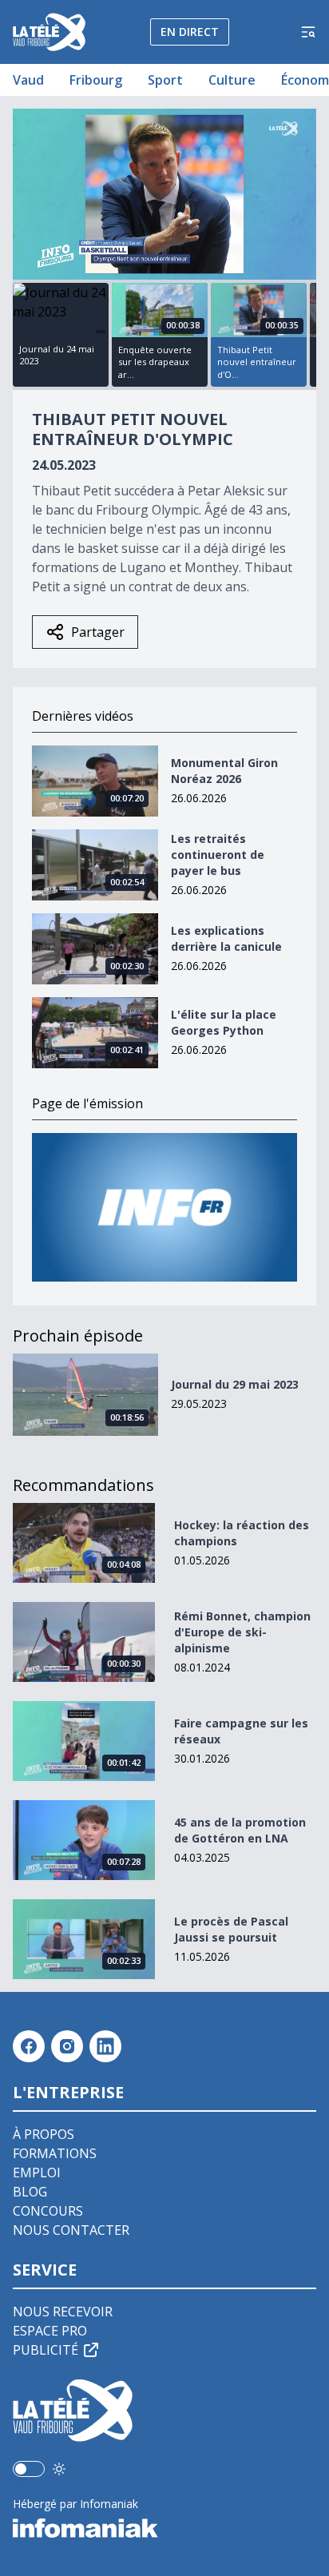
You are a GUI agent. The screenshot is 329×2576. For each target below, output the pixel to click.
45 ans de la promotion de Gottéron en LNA (240, 1830)
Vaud (28, 80)
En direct (190, 32)
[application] (164, 194)
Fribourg (96, 80)
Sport (165, 80)
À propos (44, 2134)
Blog (30, 2192)
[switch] (29, 2469)
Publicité (46, 2350)
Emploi (37, 2173)
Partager (98, 632)
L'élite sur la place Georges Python (224, 1022)
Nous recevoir (63, 2312)
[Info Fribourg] (164, 1208)
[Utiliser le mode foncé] (59, 2469)
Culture (232, 80)
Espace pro (50, 2331)
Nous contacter (71, 2230)
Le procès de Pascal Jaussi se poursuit (231, 1929)
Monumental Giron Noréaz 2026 (224, 771)
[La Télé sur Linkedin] (105, 2046)
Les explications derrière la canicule (226, 938)
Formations (55, 2153)
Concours (48, 2211)
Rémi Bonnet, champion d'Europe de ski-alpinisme (242, 1632)
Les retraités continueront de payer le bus (218, 855)
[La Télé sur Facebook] (29, 2046)
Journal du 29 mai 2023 (235, 1384)
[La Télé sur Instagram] (67, 2046)
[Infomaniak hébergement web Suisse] (164, 2528)
